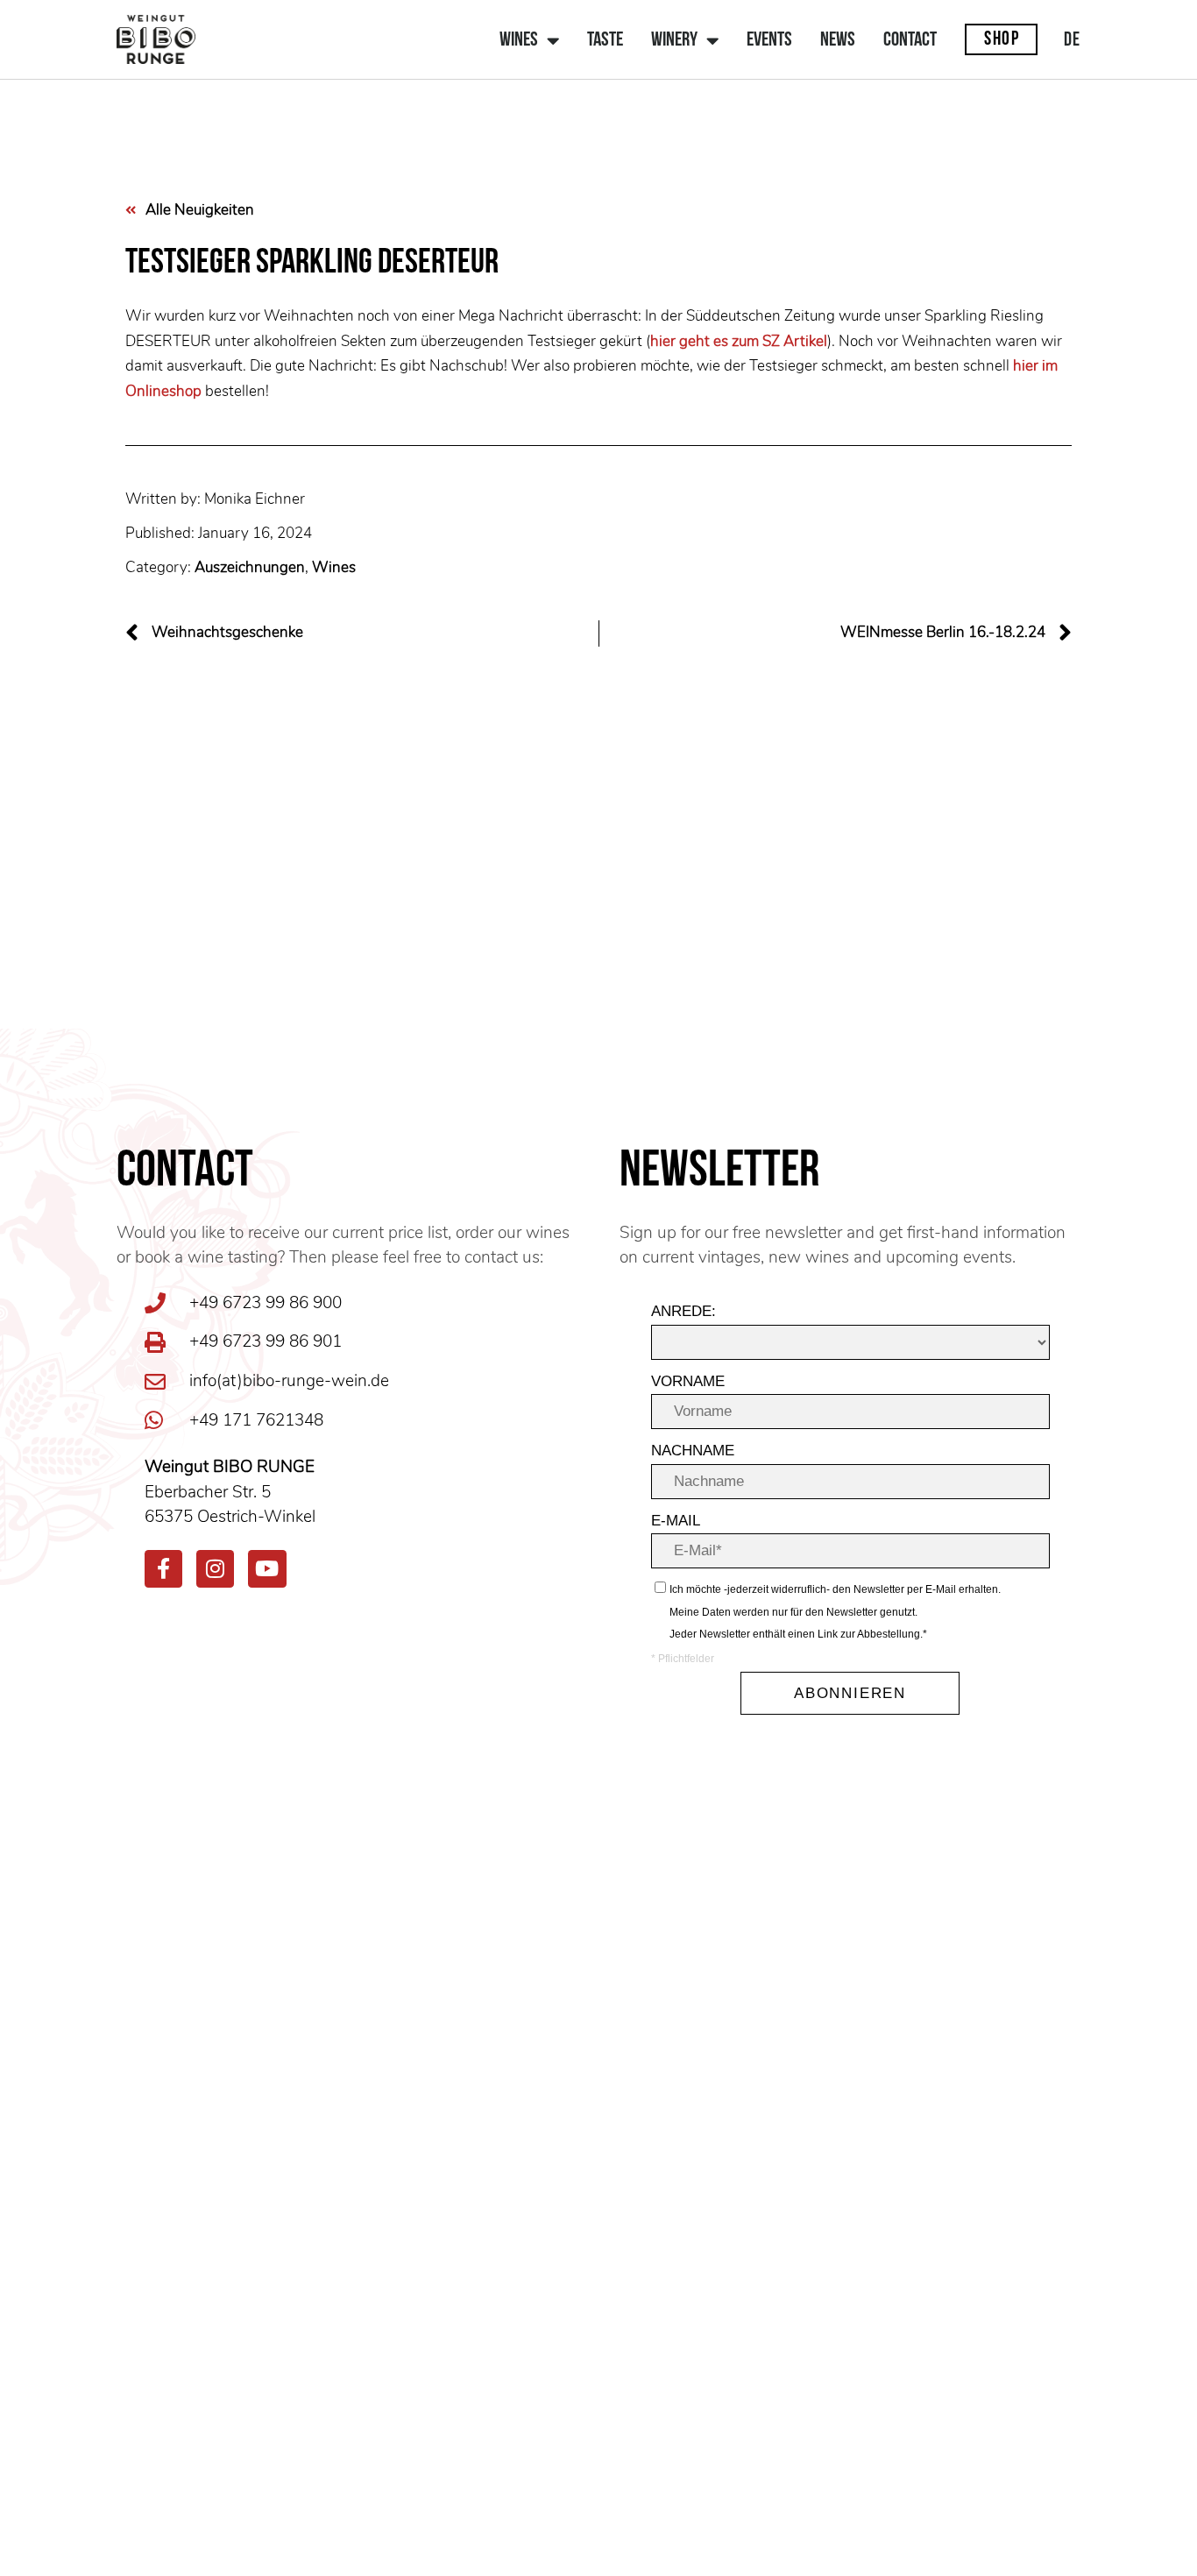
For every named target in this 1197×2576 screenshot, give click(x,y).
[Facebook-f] (163, 1569)
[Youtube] (267, 1569)
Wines (519, 41)
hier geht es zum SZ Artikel (739, 341)
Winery (674, 41)
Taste (605, 41)
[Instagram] (215, 1569)
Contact (910, 41)
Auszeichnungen (250, 567)
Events (769, 41)
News (838, 41)
